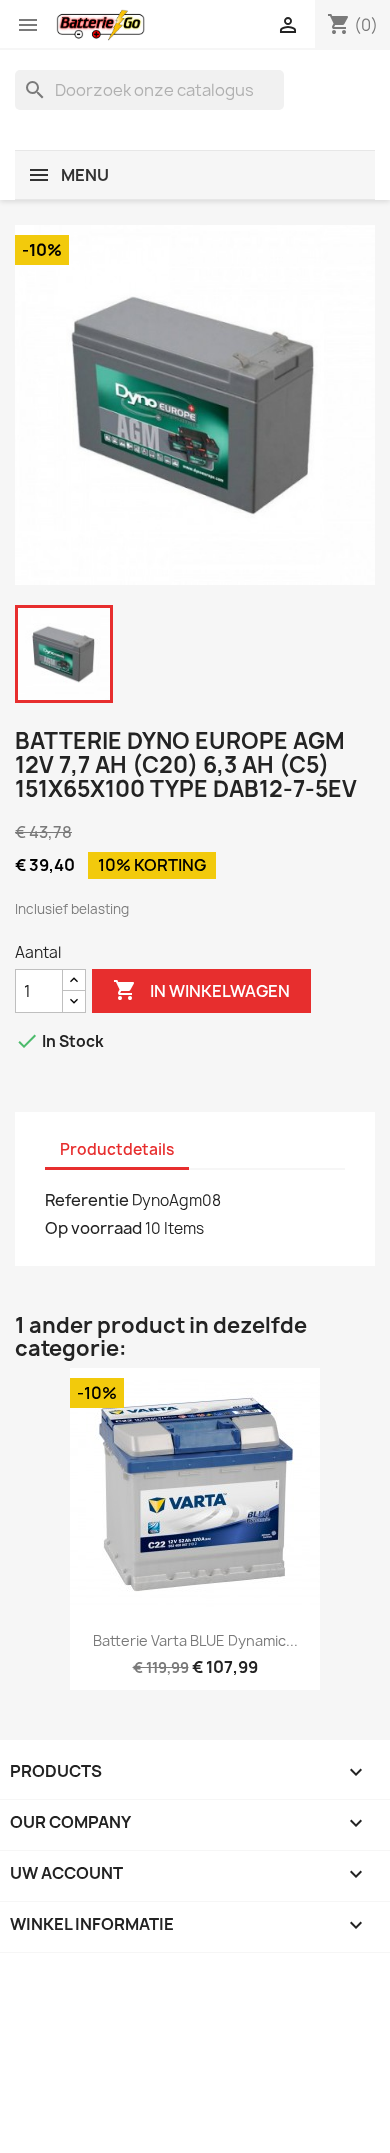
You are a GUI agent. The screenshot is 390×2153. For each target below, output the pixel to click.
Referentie (87, 1200)
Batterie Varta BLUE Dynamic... (195, 1640)
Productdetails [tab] (117, 1149)
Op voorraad (93, 1228)
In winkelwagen (201, 990)
